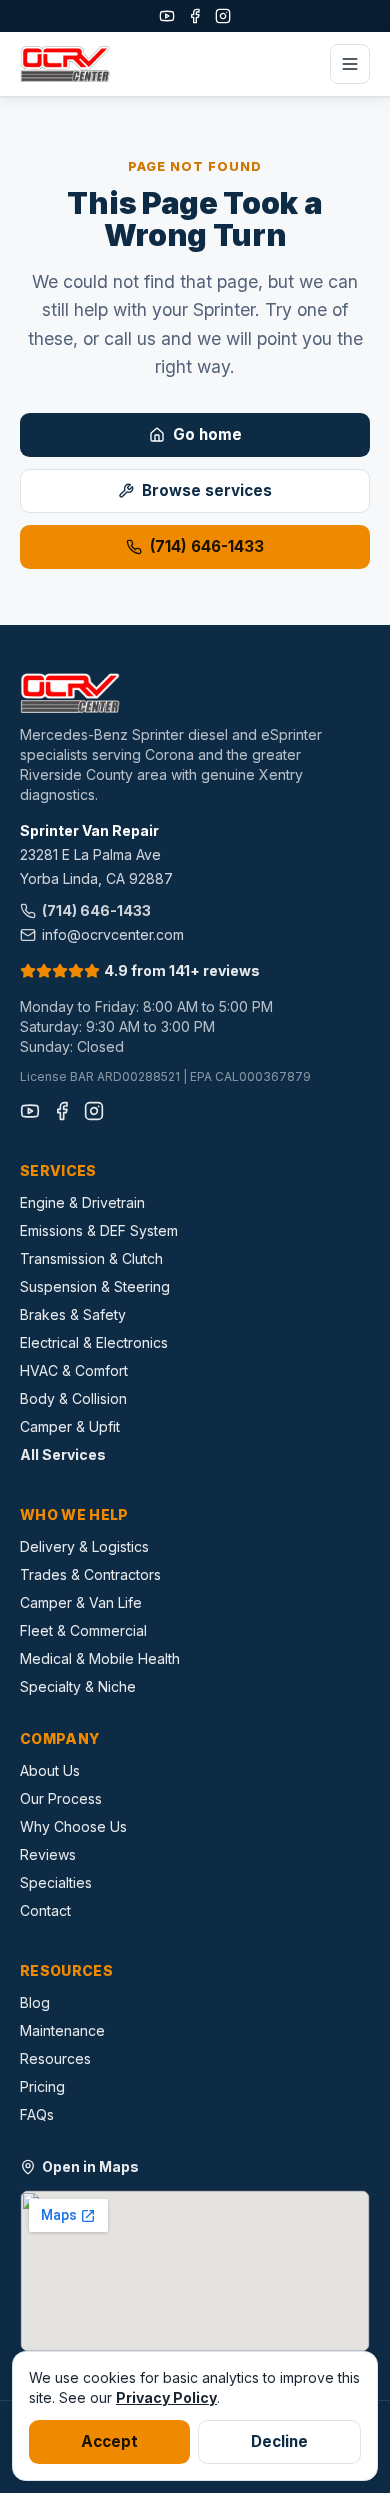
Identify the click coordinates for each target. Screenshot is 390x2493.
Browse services (207, 490)
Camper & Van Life (81, 1602)
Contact (45, 1910)
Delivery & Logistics (84, 1546)
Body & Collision (73, 1398)
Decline (279, 2441)
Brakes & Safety (73, 1314)
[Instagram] (223, 16)
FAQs (37, 2114)
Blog (35, 2002)
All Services (63, 1454)
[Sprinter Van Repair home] (65, 64)
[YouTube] (167, 16)
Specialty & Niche (78, 1686)
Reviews (48, 1854)
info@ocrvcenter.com (113, 934)
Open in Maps (90, 2166)
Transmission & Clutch (91, 1258)
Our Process (61, 1798)
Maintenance (62, 2030)
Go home (207, 434)
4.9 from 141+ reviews (182, 970)
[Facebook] (195, 16)
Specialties (56, 1882)
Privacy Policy (166, 2397)
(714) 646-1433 (207, 546)
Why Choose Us (73, 1826)
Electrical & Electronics (94, 1342)
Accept (109, 2441)
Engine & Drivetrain (82, 1202)
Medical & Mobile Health (100, 1658)
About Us (50, 1770)
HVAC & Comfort (74, 1370)
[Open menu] (350, 64)
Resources (55, 2058)
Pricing (42, 2086)
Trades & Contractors (90, 1574)
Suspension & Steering (95, 1286)
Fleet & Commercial (83, 1630)
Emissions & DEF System (99, 1230)
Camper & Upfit (70, 1426)
